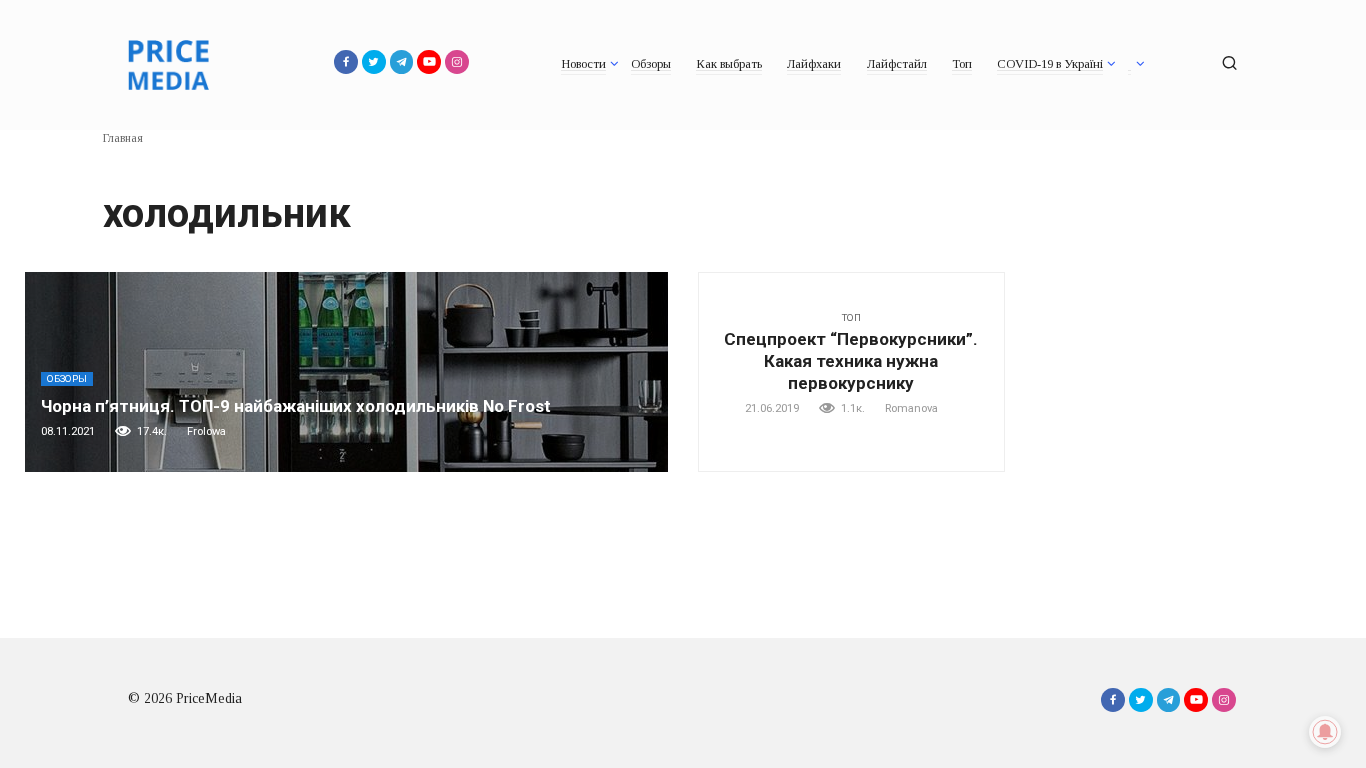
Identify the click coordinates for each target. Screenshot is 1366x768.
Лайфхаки (814, 64)
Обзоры (651, 64)
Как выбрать (729, 64)
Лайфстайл (897, 64)
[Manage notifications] (1325, 732)
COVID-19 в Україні (1050, 64)
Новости (583, 64)
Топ (962, 64)
